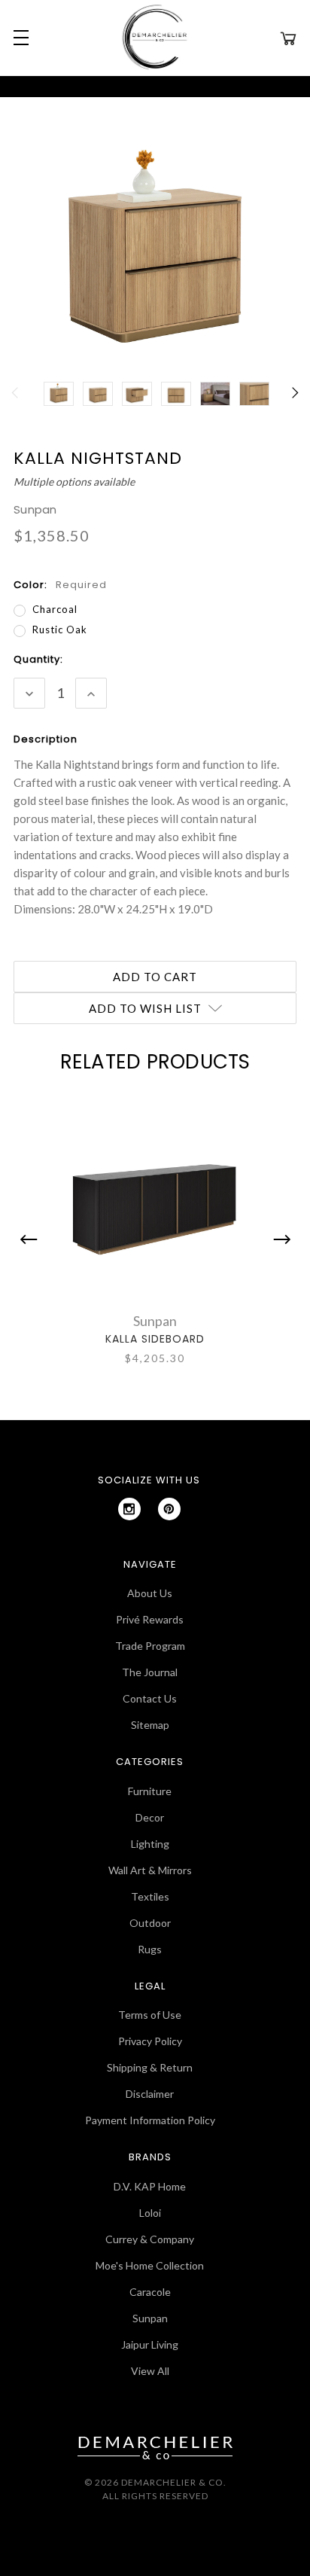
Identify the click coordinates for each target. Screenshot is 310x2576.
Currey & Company (150, 2239)
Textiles (150, 1896)
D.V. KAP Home (150, 2186)
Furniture (150, 1791)
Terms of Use (150, 2015)
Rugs (150, 1949)
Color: (60, 585)
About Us (150, 1593)
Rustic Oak (60, 630)
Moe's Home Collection (150, 2265)
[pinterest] (169, 1509)
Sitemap (150, 1725)
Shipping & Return (150, 2067)
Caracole (150, 2292)
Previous (16, 401)
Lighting (150, 1844)
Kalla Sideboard (155, 1339)
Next (294, 401)
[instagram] (129, 1509)
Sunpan (150, 2318)
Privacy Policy (150, 2041)
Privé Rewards (150, 1619)
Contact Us (150, 1698)
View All (150, 2371)
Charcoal (55, 609)
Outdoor (150, 1923)
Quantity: (38, 659)
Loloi (150, 2213)
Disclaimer (150, 2094)
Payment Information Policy (150, 2120)
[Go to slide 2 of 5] (278, 1239)
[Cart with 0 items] (288, 38)
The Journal (150, 1672)
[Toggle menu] (19, 38)
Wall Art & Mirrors (150, 1870)
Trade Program (150, 1646)
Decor (150, 1817)
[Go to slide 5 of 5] (32, 1239)
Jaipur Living (150, 2344)
